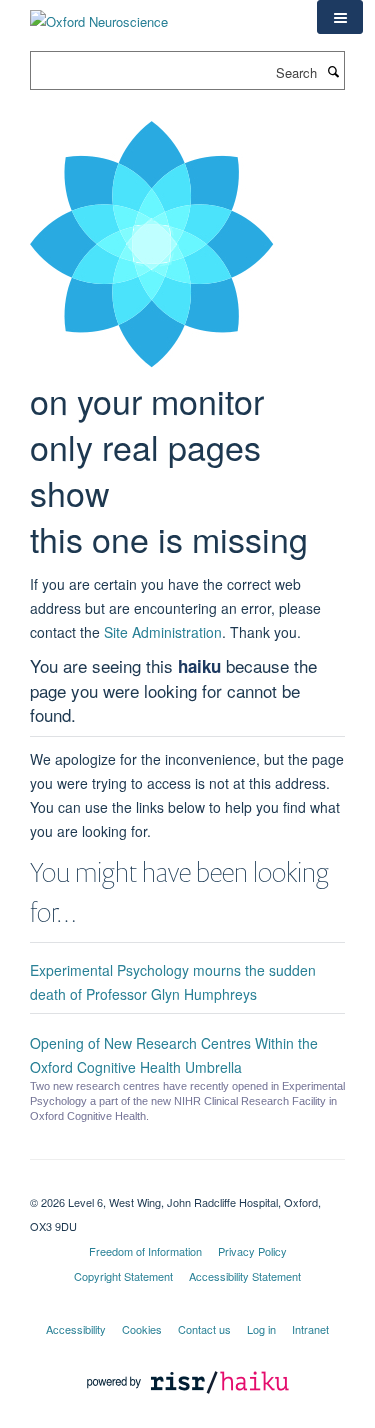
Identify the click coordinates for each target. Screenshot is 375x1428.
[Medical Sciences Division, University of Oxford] (187, 1185)
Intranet (310, 1329)
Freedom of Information (145, 1251)
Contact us (204, 1329)
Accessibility (76, 1329)
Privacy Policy (252, 1251)
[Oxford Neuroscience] (99, 14)
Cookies (142, 1329)
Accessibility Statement (245, 1276)
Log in (261, 1329)
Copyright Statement (123, 1276)
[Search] (333, 71)
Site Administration (163, 632)
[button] (340, 17)
